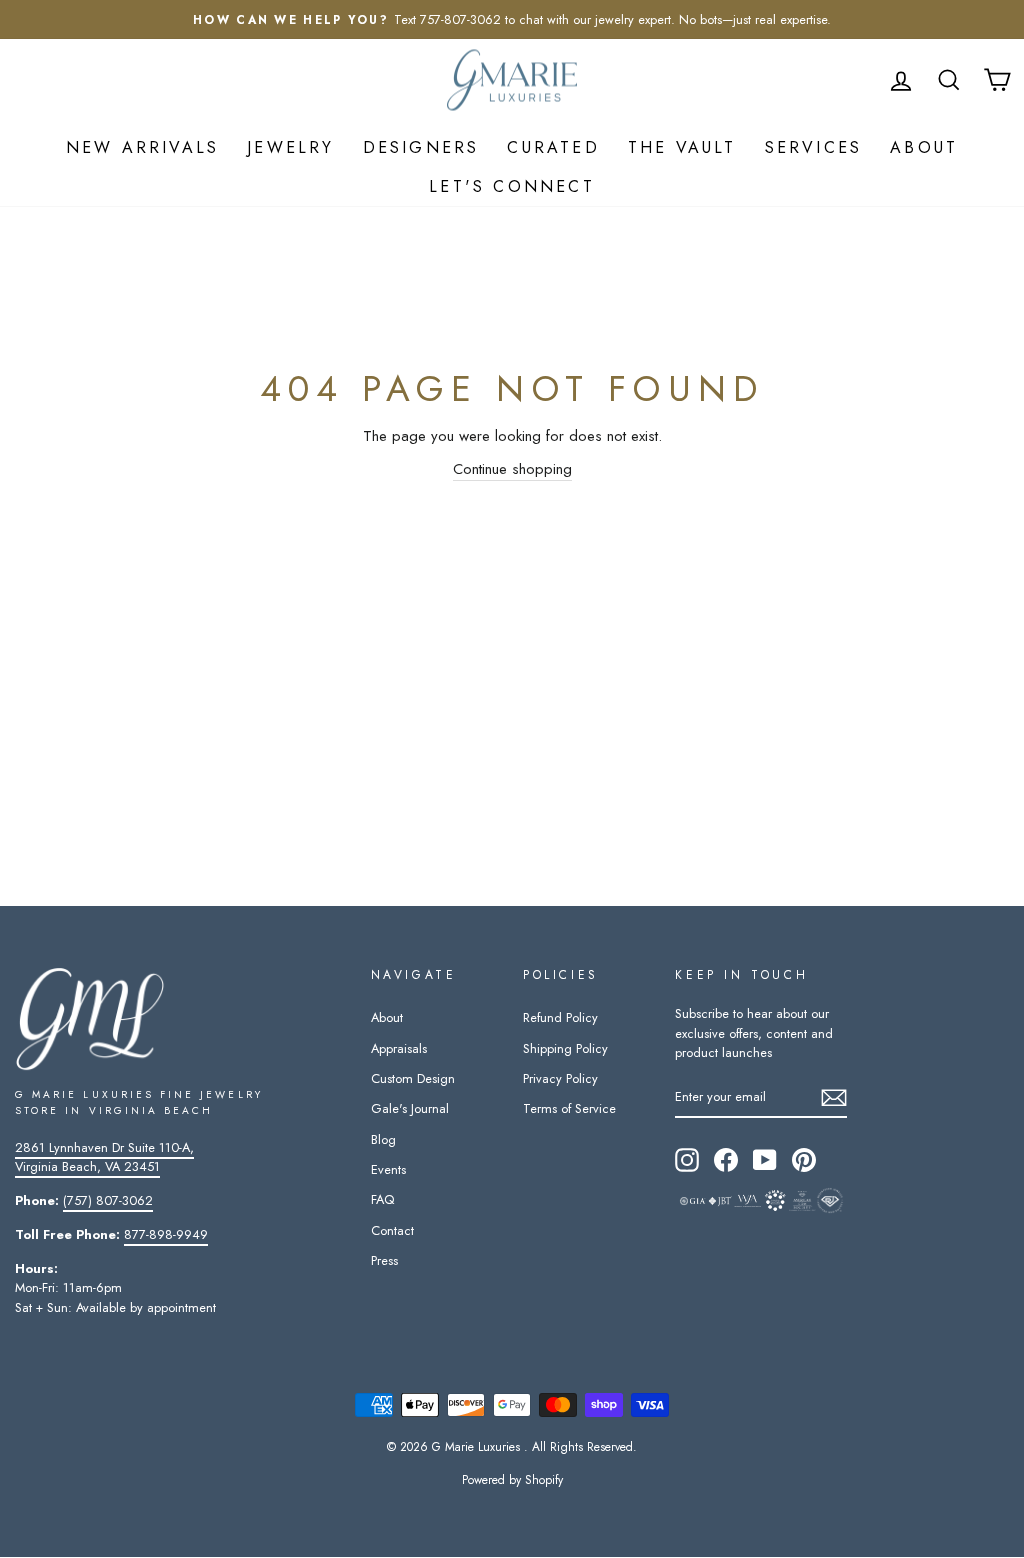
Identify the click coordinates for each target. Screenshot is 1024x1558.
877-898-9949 (166, 1234)
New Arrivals (142, 147)
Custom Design (413, 1078)
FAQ (382, 1199)
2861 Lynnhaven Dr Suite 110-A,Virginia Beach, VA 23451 (104, 1157)
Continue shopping (512, 469)
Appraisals (399, 1048)
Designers (421, 147)
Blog (383, 1139)
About (924, 147)
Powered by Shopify (512, 1480)
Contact (392, 1230)
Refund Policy (560, 1017)
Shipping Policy (565, 1048)
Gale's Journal (410, 1108)
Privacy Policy (560, 1078)
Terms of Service (569, 1108)
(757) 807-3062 (108, 1200)
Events (388, 1169)
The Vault (682, 147)
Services (814, 147)
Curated (553, 147)
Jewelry (290, 147)
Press (384, 1260)
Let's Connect (512, 186)
